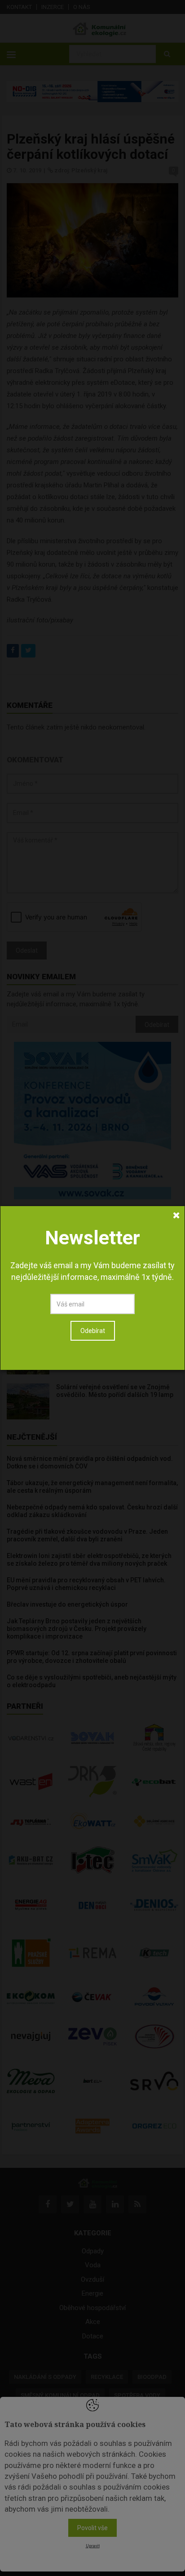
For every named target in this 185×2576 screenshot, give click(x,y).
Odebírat (93, 1331)
